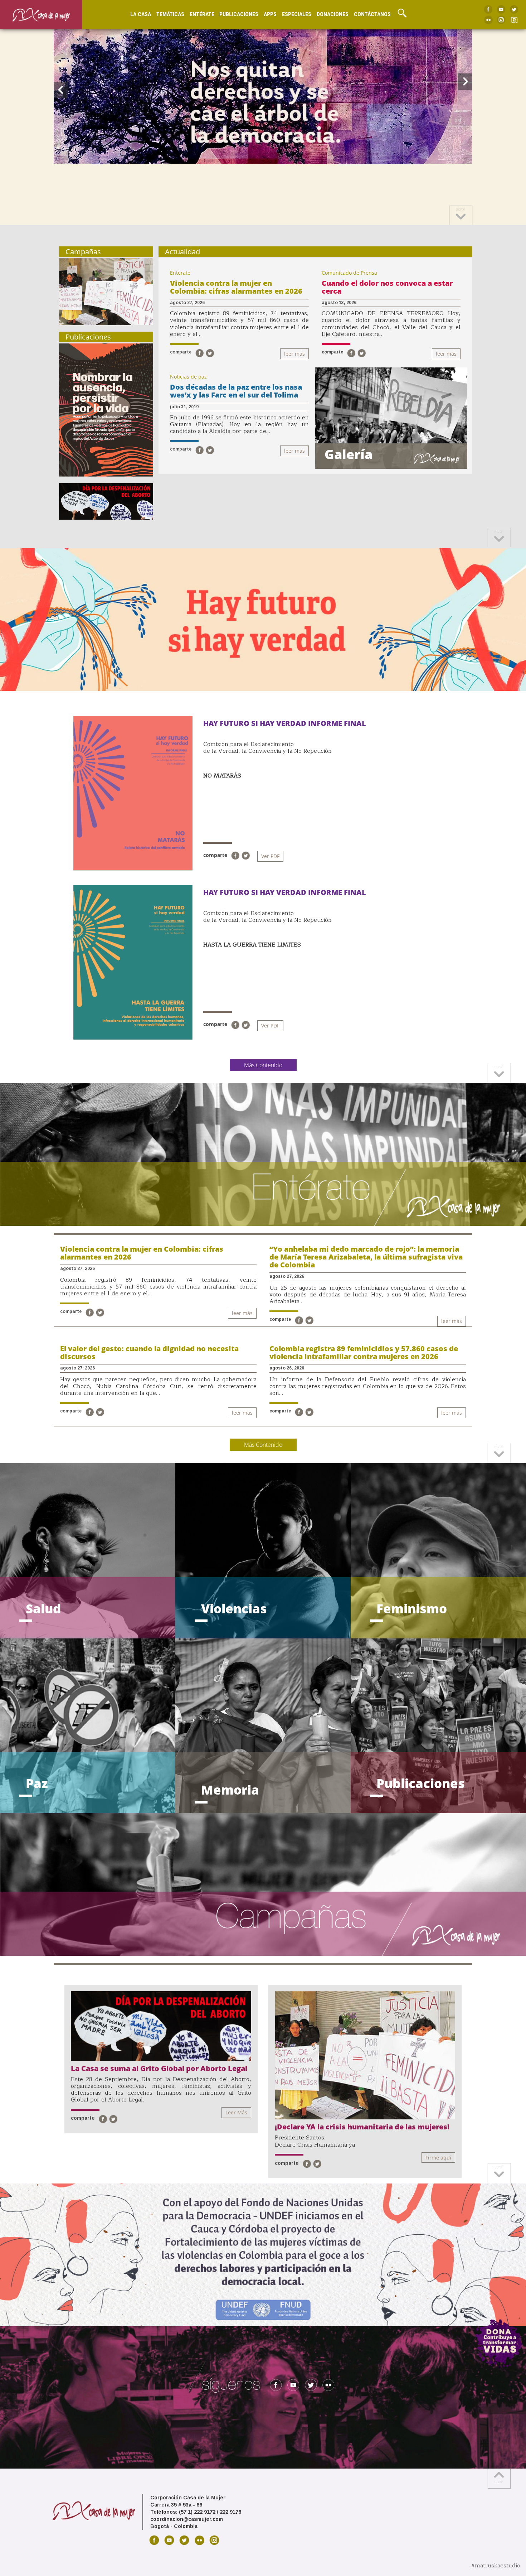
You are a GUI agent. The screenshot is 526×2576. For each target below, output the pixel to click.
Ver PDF (270, 856)
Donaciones (333, 14)
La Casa (141, 14)
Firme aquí (438, 2158)
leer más (294, 354)
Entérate (202, 14)
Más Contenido (263, 1065)
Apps (270, 14)
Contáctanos (372, 14)
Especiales (297, 14)
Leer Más (236, 2112)
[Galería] (391, 418)
